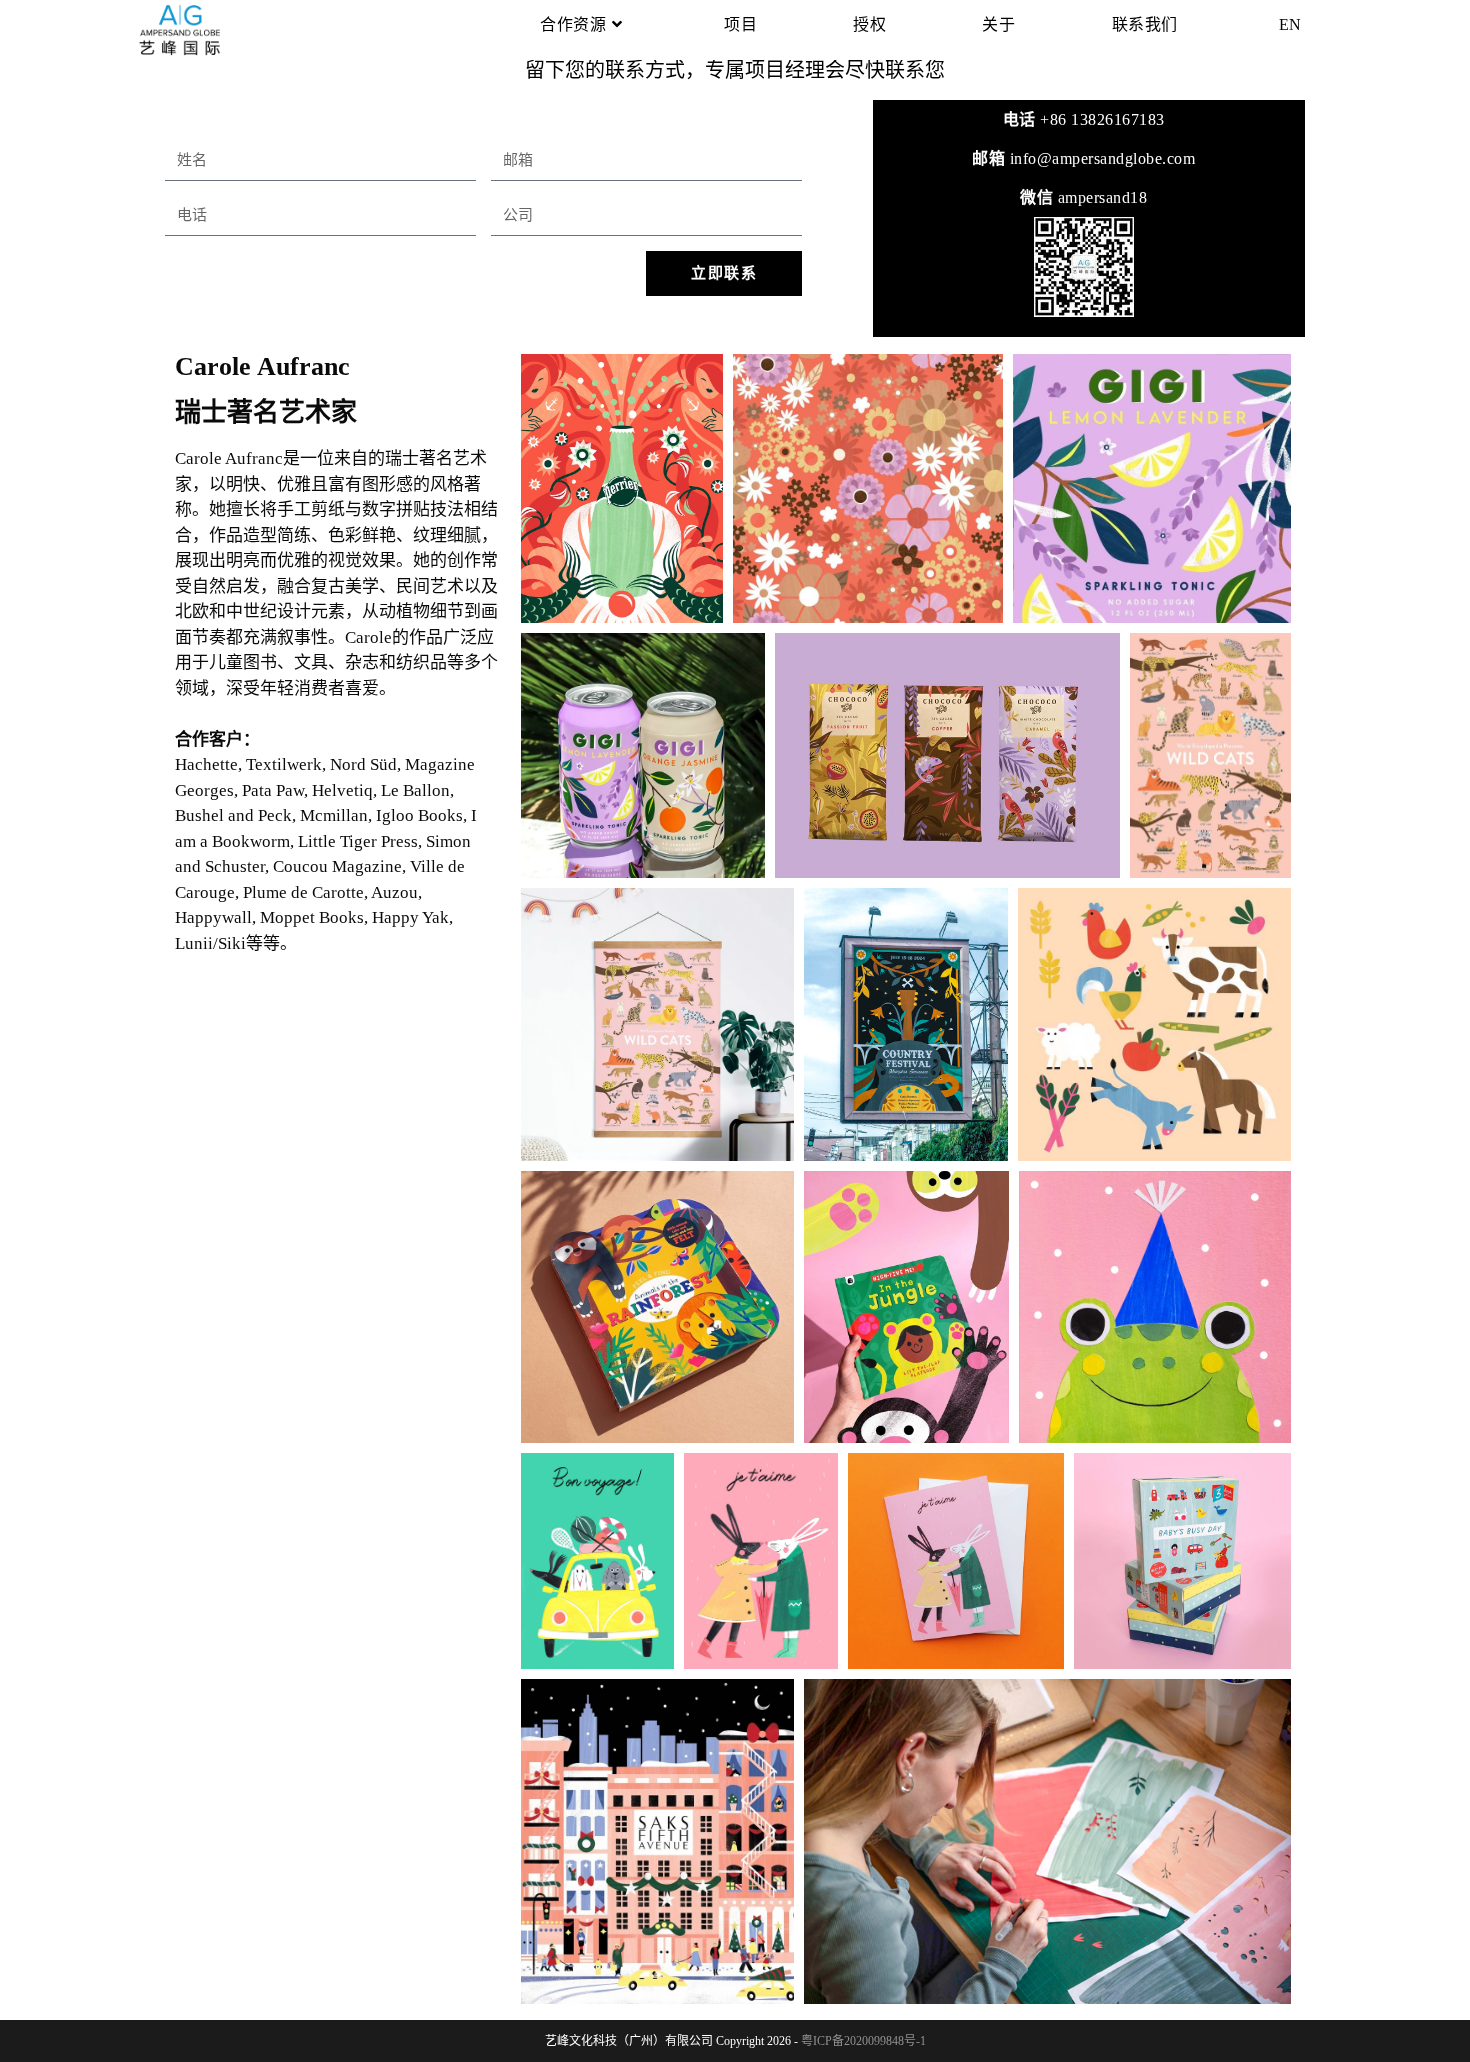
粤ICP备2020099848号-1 (863, 2041)
